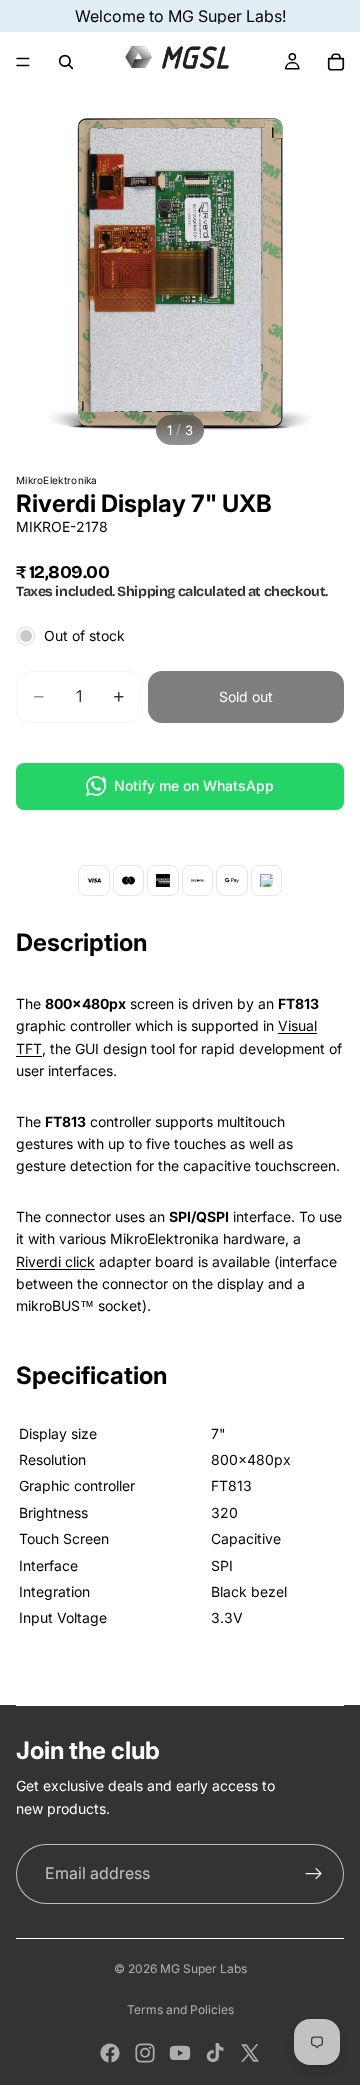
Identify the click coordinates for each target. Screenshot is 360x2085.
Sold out (246, 696)
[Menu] (23, 62)
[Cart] (336, 62)
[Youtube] (180, 2053)
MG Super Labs (203, 1968)
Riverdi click (55, 1261)
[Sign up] (314, 1874)
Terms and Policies (180, 2009)
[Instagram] (145, 2053)
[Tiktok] (215, 2053)
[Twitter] (250, 2053)
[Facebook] (110, 2053)
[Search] (66, 62)
